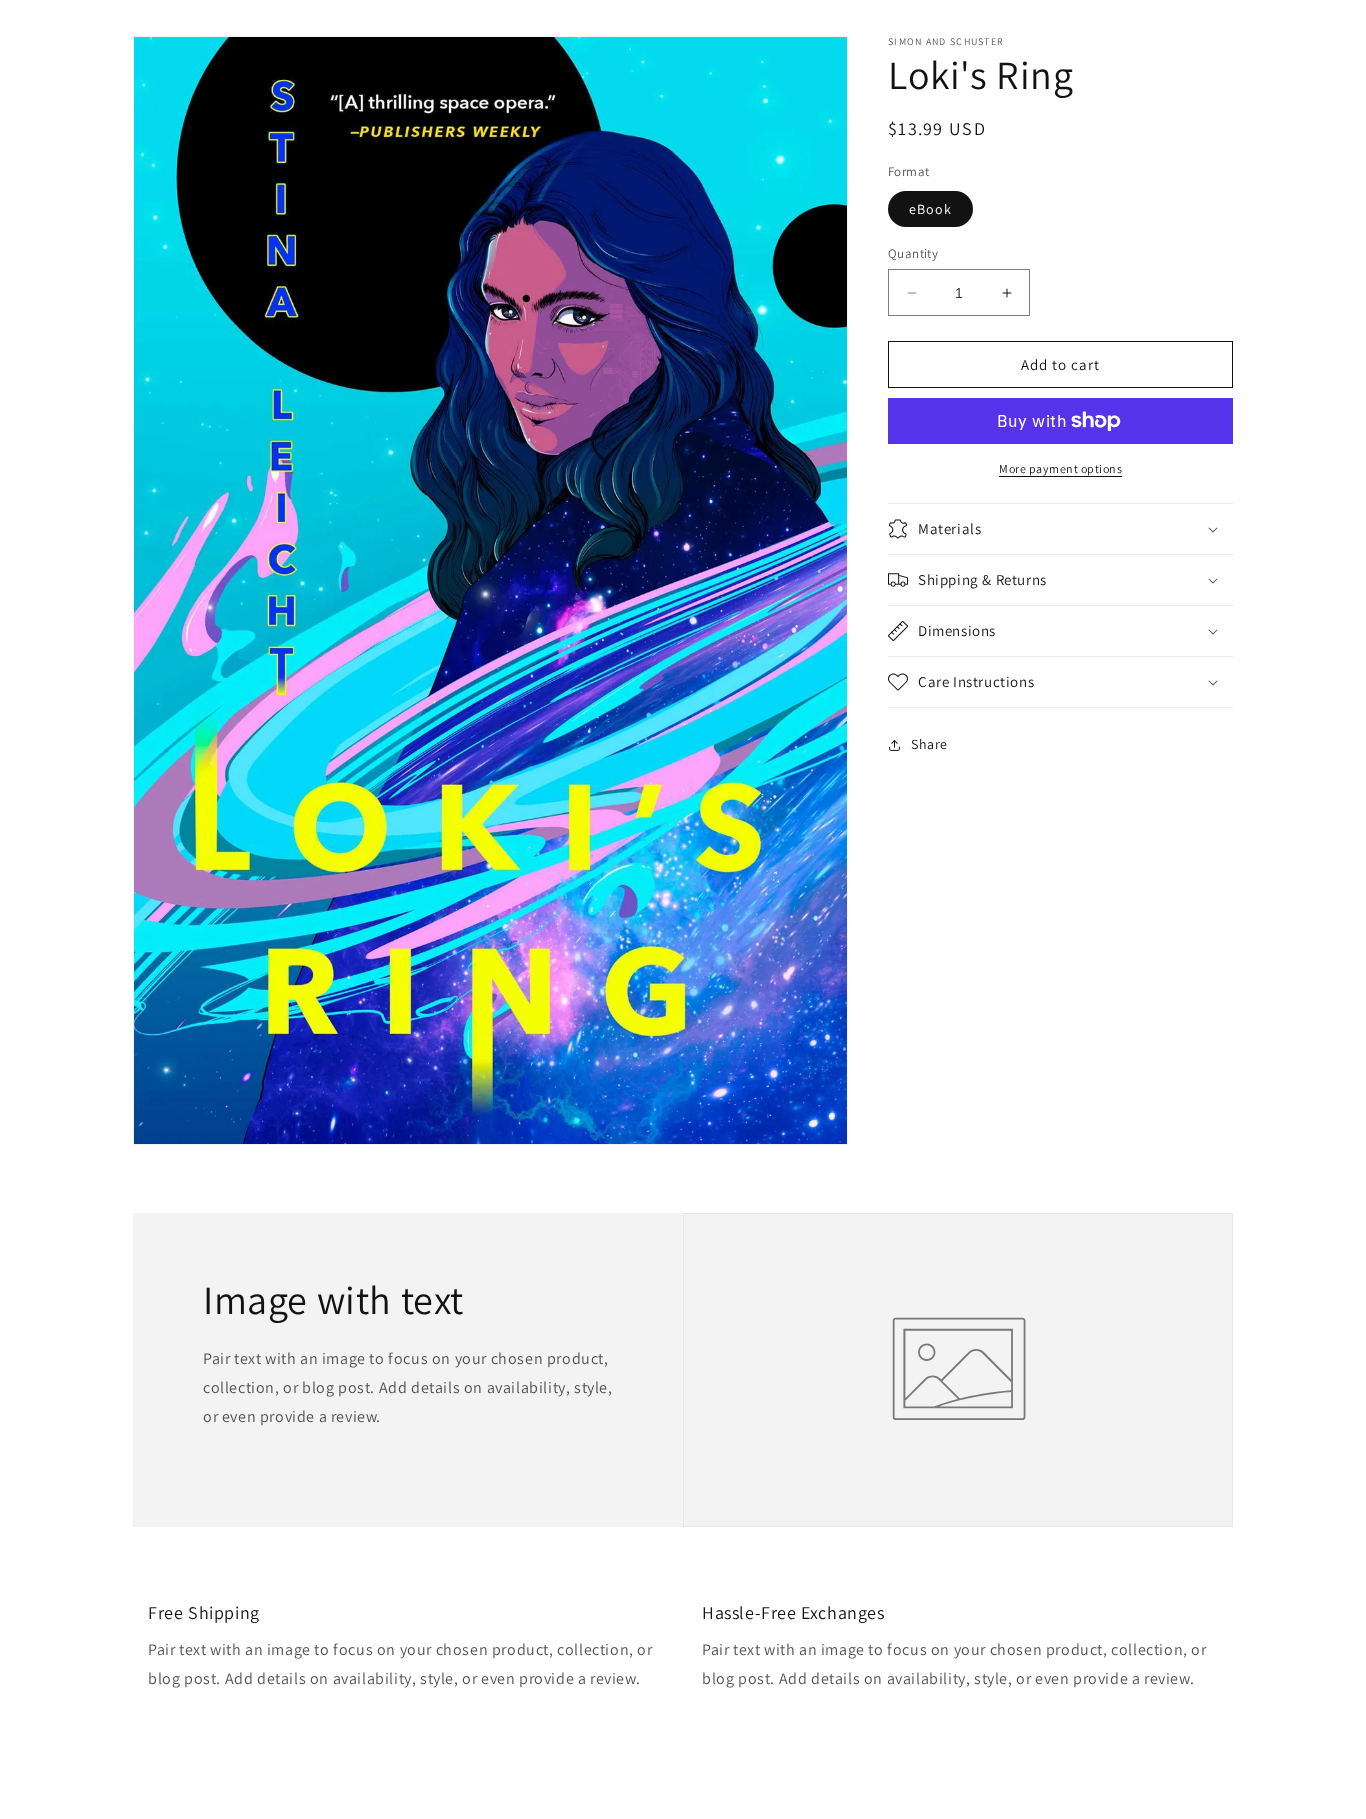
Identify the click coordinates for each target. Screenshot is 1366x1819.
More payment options (1060, 468)
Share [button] (929, 744)
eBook (930, 209)
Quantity (913, 253)
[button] (1060, 529)
